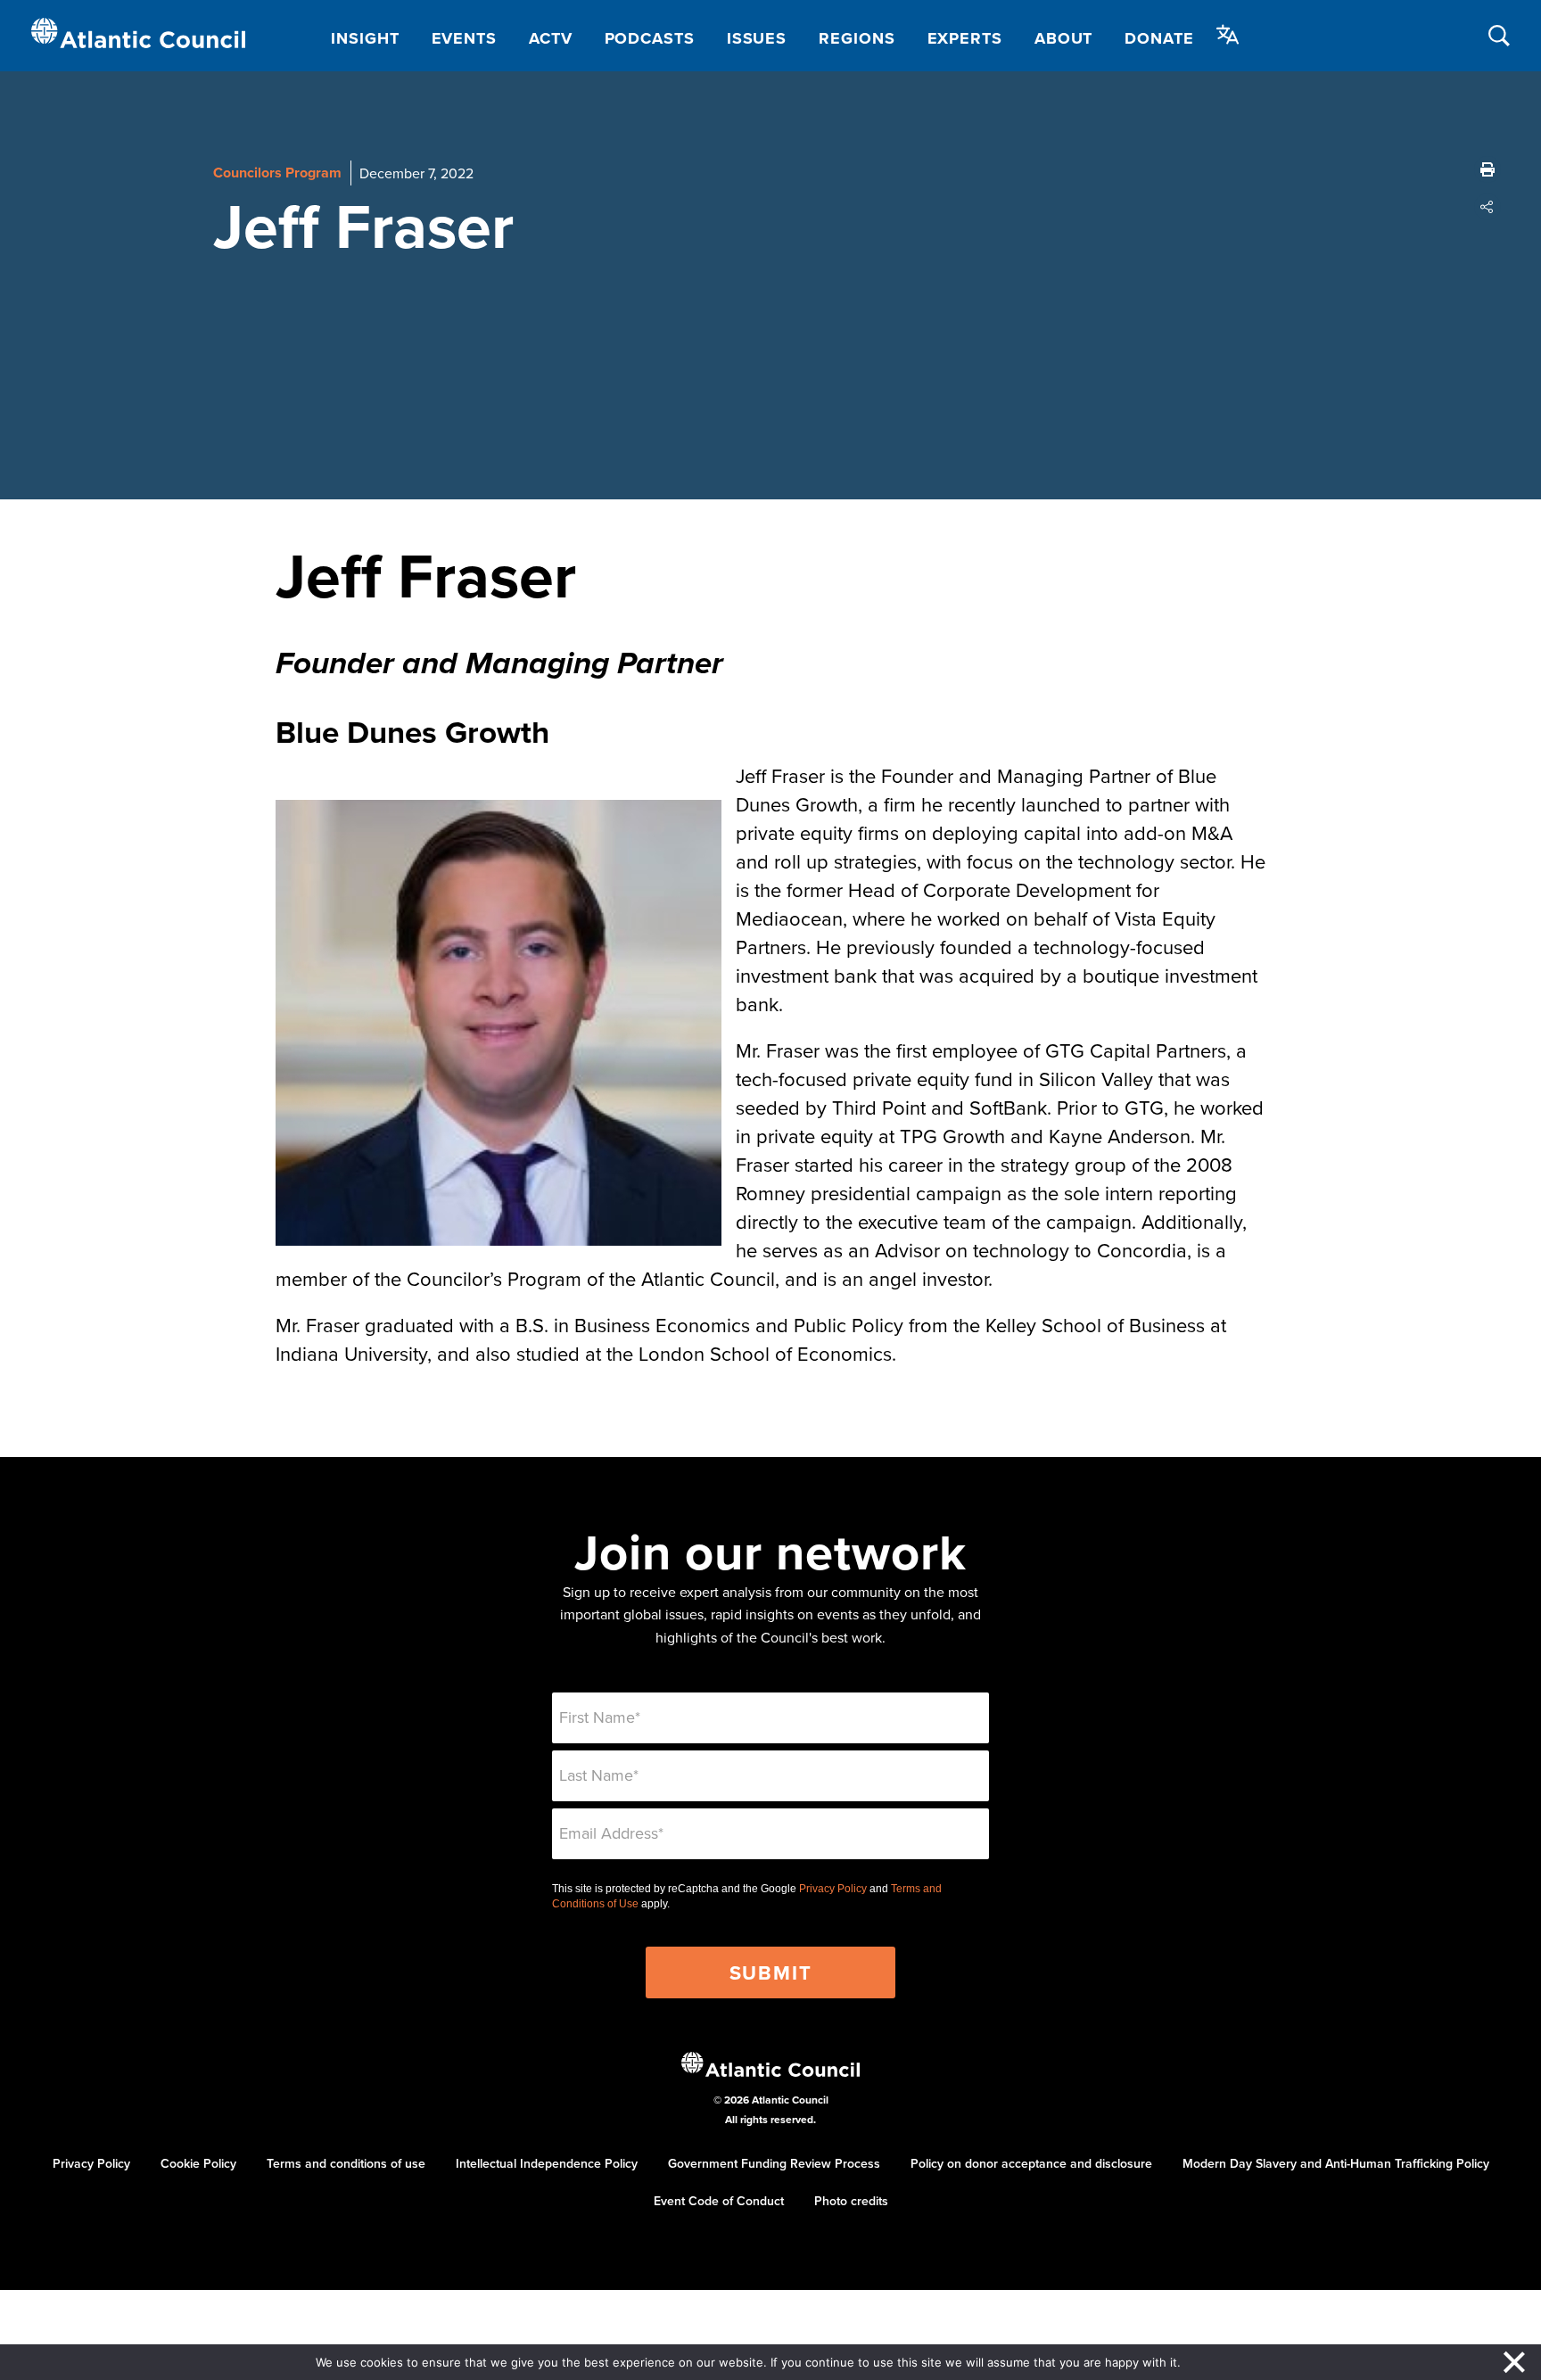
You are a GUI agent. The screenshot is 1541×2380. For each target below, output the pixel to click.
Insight (365, 38)
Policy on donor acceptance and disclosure (1031, 2163)
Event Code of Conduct (719, 2201)
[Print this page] (1487, 169)
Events (464, 38)
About (1064, 38)
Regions (857, 38)
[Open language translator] (1228, 35)
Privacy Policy (833, 1889)
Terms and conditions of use (346, 2163)
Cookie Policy (198, 2163)
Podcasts (650, 38)
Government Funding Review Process (774, 2163)
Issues (757, 38)
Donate (1159, 38)
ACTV (551, 38)
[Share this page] (1487, 207)
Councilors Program (277, 173)
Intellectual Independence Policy (547, 2163)
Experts (965, 38)
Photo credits (851, 2201)
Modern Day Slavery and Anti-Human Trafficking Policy (1336, 2163)
